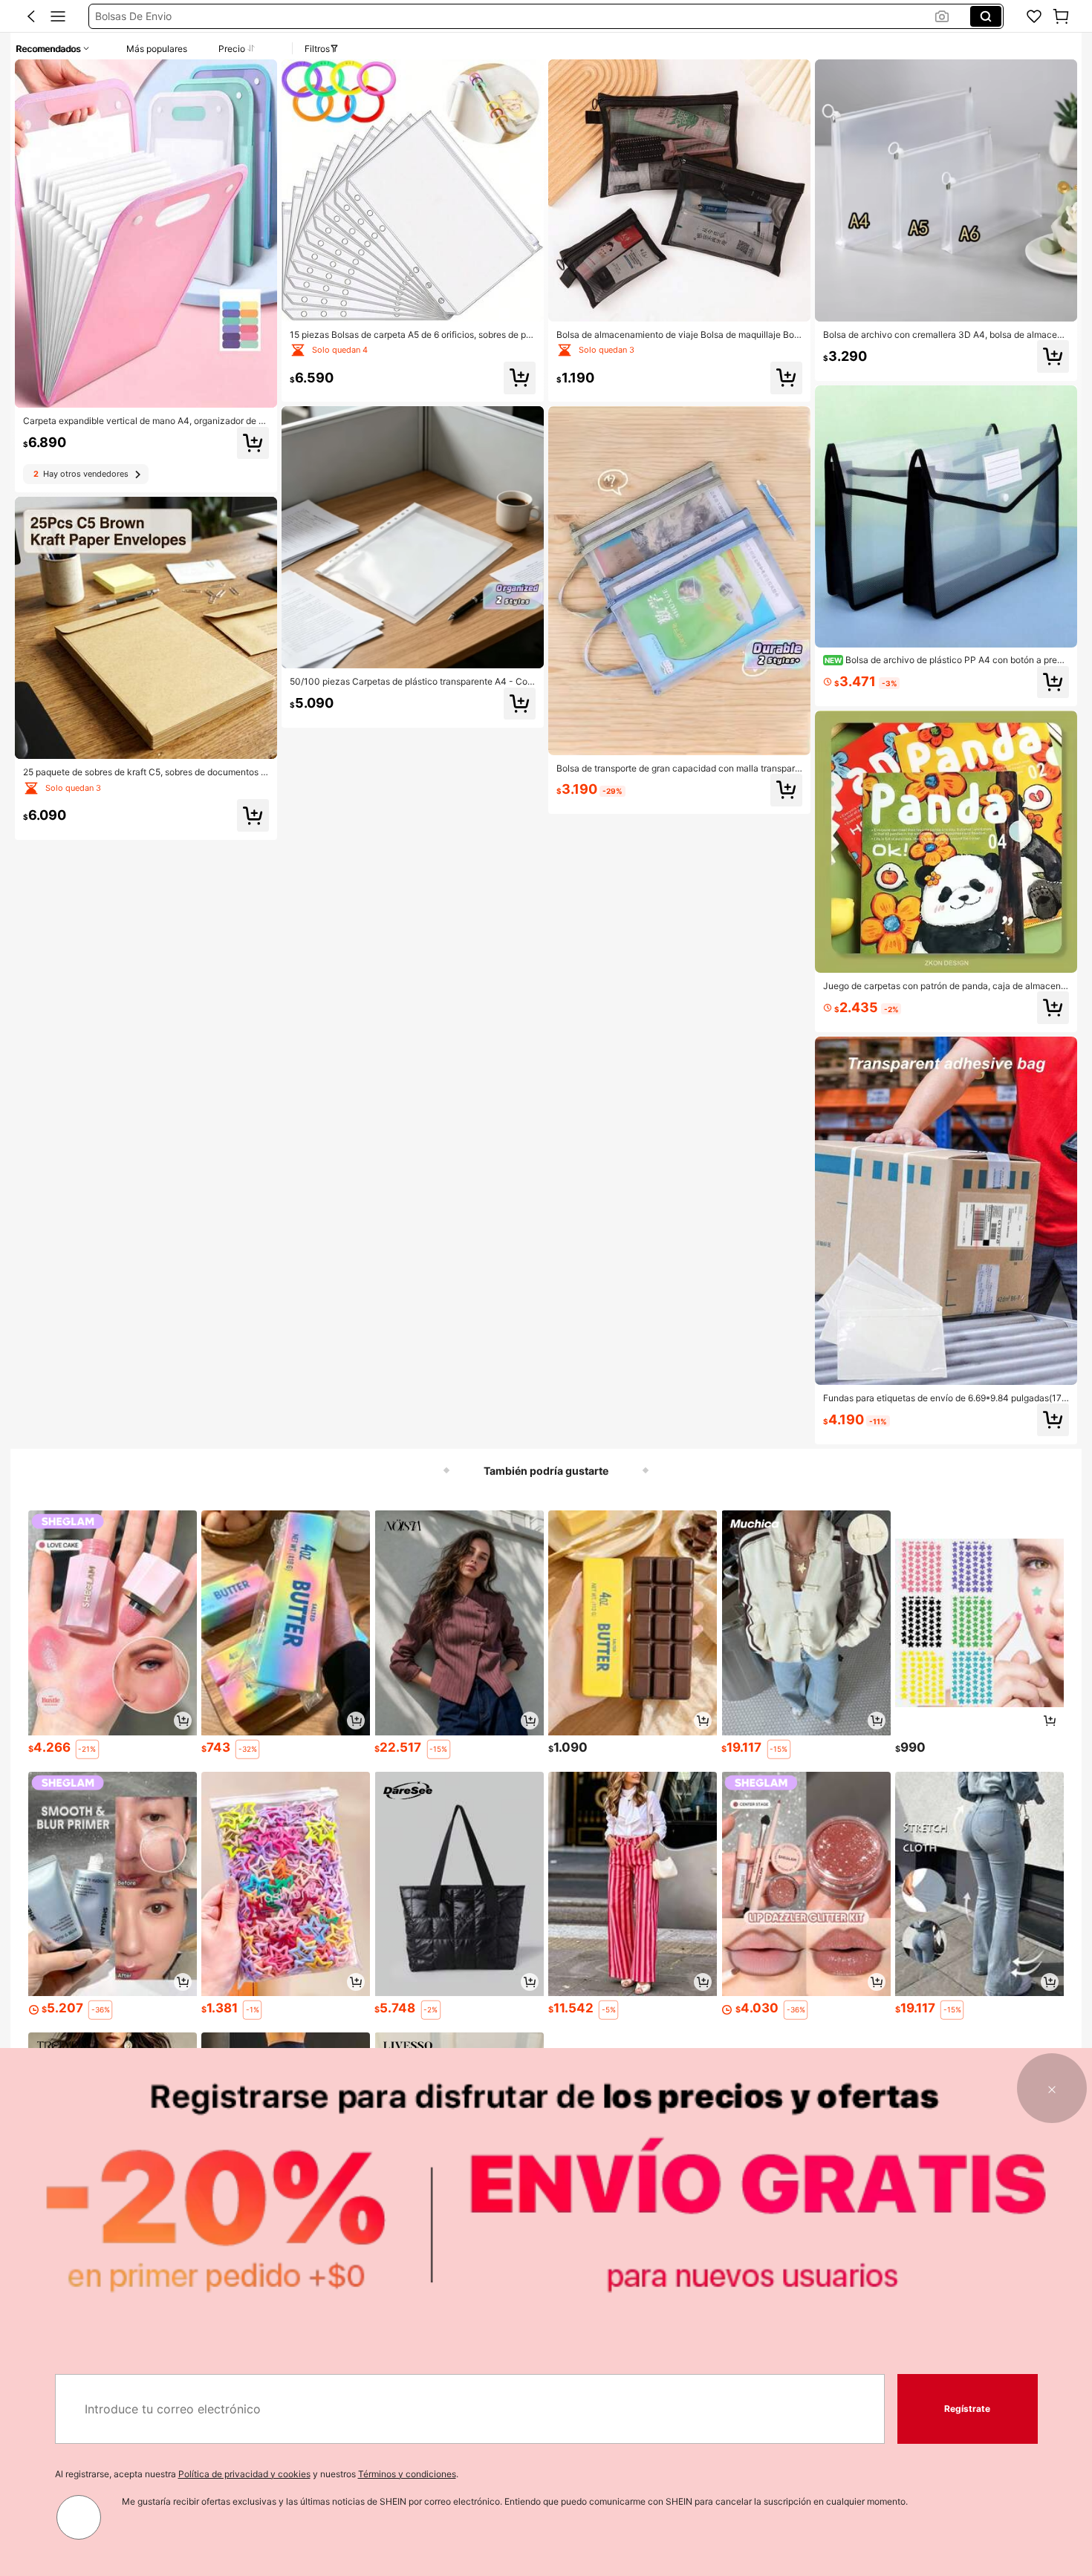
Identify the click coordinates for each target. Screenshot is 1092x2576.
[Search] (986, 16)
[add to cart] (183, 1721)
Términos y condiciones (407, 2474)
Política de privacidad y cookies (244, 2474)
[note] (87, 1749)
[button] (31, 16)
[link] (1034, 16)
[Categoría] (58, 16)
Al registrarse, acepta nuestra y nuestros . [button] (257, 2474)
